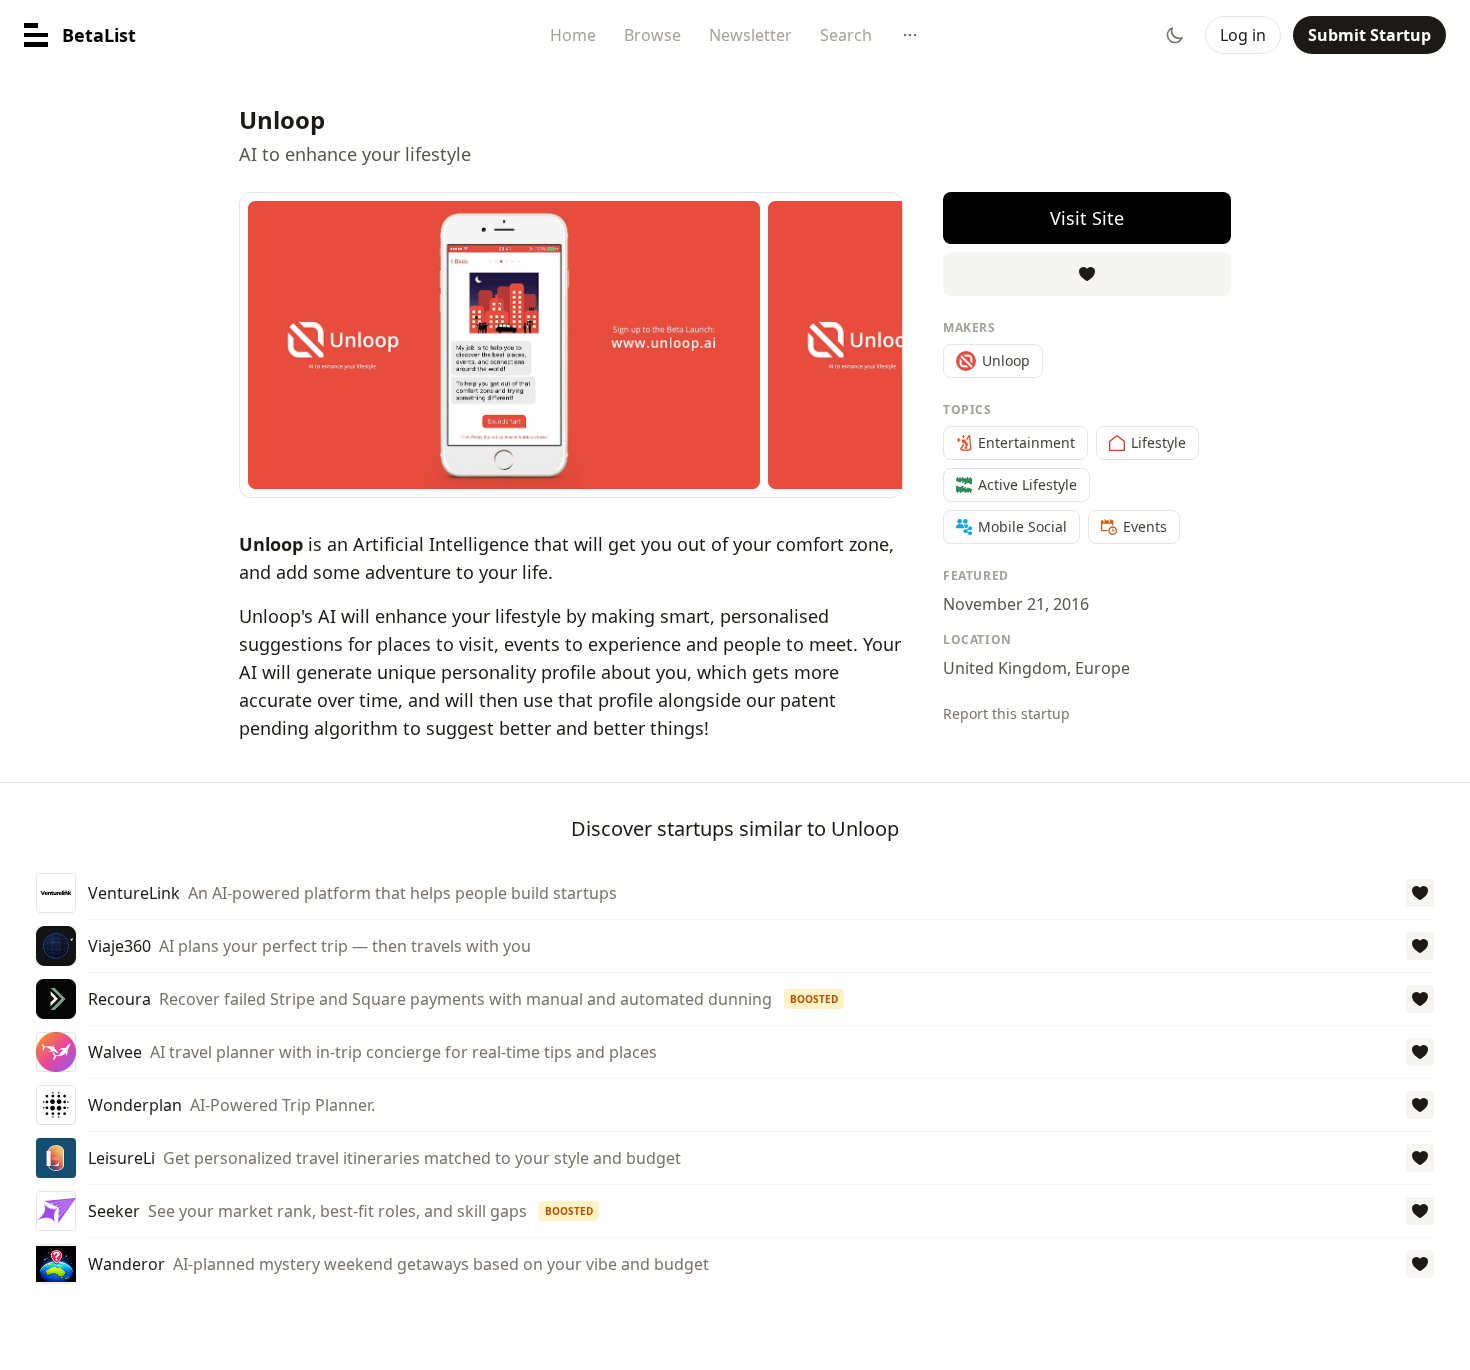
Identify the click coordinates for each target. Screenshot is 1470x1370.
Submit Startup (1369, 35)
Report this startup (1006, 713)
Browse (652, 35)
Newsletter (750, 35)
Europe (1102, 668)
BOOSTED (814, 999)
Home (573, 35)
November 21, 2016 (1016, 604)
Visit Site (1087, 218)
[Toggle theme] (1175, 35)
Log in (1243, 35)
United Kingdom (1005, 668)
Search (846, 35)
